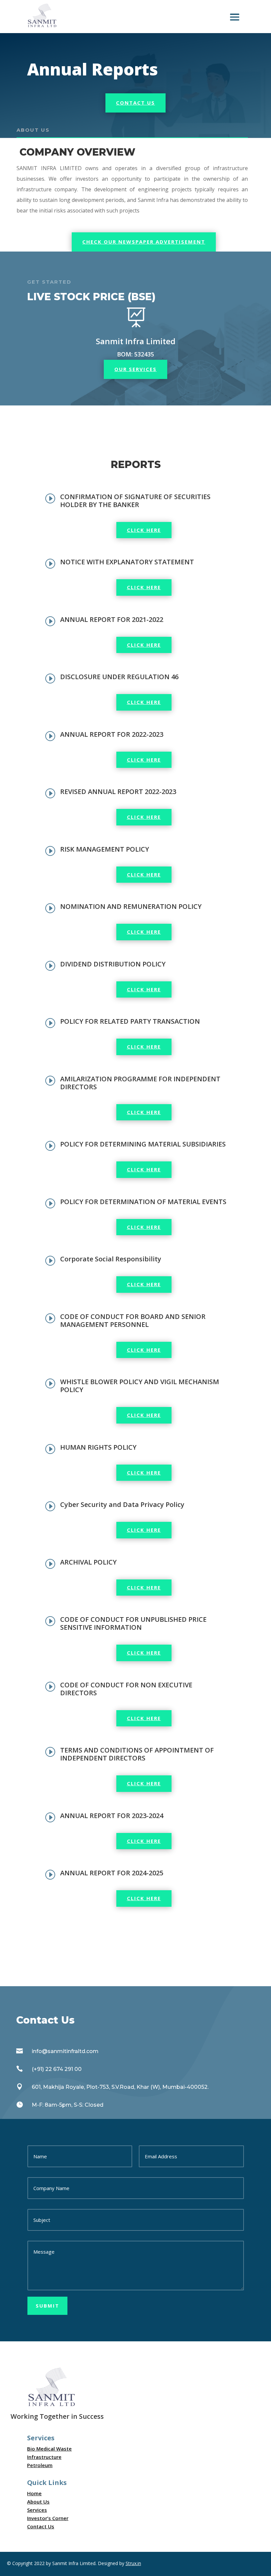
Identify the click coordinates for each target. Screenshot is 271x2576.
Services (37, 2510)
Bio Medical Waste (49, 2449)
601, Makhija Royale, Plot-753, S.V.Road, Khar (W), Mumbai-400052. (120, 2087)
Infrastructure (44, 2457)
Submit (47, 2306)
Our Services (135, 369)
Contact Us (135, 103)
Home (34, 2493)
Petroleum (40, 2465)
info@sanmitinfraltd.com (65, 2051)
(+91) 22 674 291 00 (57, 2069)
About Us (38, 2502)
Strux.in (133, 2563)
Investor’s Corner (48, 2518)
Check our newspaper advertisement (144, 242)
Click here (144, 530)
